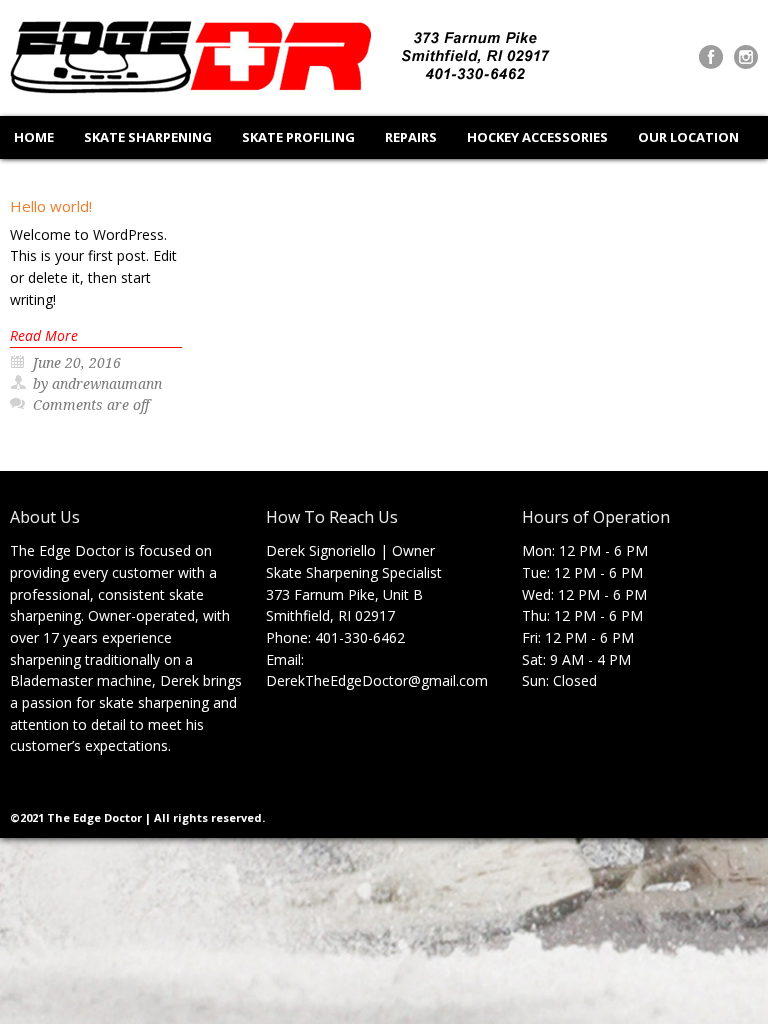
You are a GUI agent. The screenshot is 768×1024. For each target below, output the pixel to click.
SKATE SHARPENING (148, 137)
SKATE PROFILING (298, 137)
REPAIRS (411, 137)
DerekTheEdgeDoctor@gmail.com (377, 680)
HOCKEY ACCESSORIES (537, 137)
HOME (34, 137)
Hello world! (51, 206)
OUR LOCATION (688, 137)
